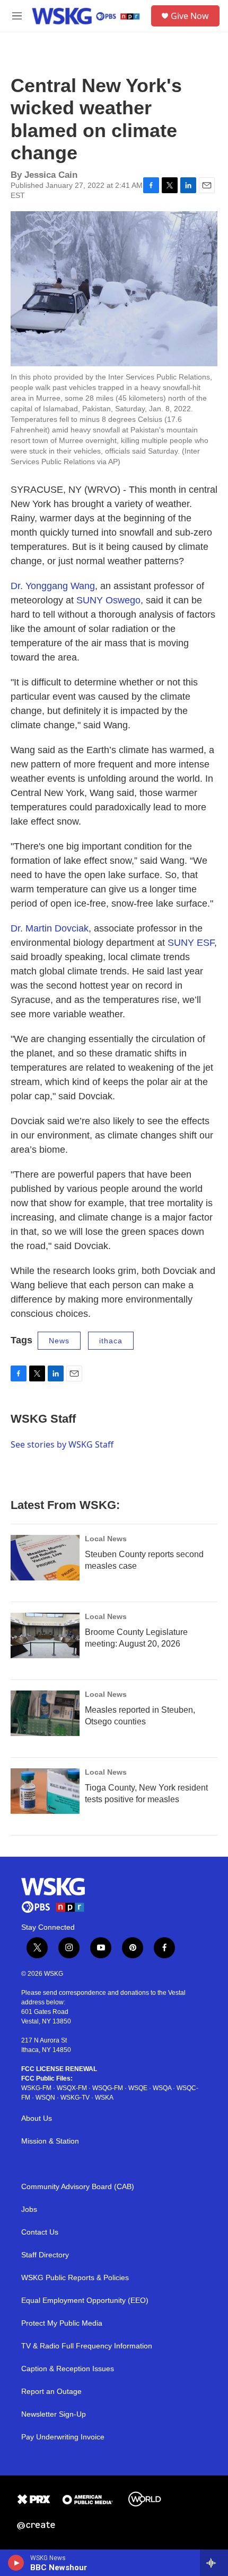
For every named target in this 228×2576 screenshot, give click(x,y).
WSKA (104, 2098)
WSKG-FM (36, 2088)
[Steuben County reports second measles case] (45, 1558)
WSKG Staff (43, 1419)
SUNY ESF (191, 943)
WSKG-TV (75, 2098)
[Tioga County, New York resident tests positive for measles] (45, 1791)
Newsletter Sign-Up (54, 2414)
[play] (16, 2563)
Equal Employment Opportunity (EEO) (85, 2301)
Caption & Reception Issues (68, 2369)
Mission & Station (50, 2141)
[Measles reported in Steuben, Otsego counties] (45, 1713)
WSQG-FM (108, 2088)
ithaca (111, 1341)
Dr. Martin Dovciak (50, 928)
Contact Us (40, 2232)
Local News (106, 1539)
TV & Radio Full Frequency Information (87, 2346)
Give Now (190, 16)
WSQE (138, 2088)
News (59, 1341)
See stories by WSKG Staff (62, 1444)
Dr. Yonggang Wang (53, 586)
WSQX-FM (72, 2088)
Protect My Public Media (62, 2323)
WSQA (162, 2088)
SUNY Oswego (108, 600)
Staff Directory (45, 2255)
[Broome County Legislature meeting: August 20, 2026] (45, 1635)
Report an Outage (51, 2392)
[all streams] (214, 2563)
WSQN (45, 2098)
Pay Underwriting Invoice (63, 2437)
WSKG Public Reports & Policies (75, 2278)
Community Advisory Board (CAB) (78, 2187)
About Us (37, 2118)
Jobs (29, 2209)
